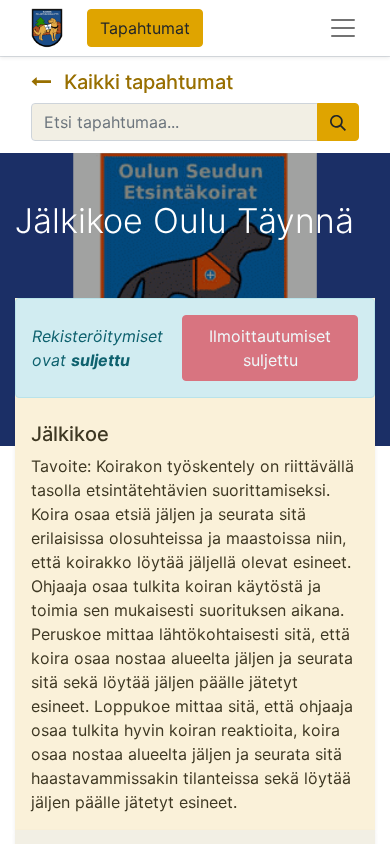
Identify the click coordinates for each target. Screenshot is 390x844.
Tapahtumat (145, 28)
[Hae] (338, 122)
